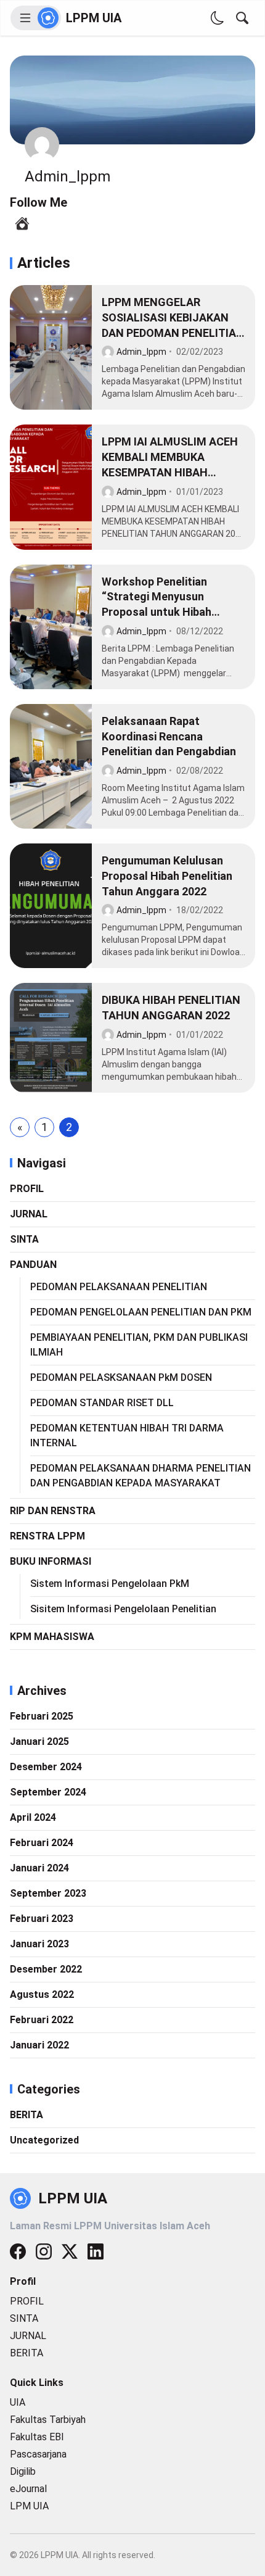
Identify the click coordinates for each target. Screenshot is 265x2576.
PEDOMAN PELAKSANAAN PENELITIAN (119, 1287)
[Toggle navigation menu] (36, 18)
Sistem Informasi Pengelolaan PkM (110, 1584)
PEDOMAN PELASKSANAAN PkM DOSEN (121, 1377)
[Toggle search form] (242, 18)
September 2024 (48, 1792)
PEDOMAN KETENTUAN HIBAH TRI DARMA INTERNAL (127, 1435)
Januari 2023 (39, 1944)
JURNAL (29, 1214)
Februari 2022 (42, 2020)
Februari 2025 (42, 1716)
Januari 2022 (39, 2045)
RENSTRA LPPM (47, 1536)
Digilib (23, 2471)
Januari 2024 (39, 1868)
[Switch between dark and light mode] (218, 18)
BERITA (26, 2115)
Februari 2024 (42, 1843)
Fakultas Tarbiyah (48, 2420)
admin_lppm (141, 352)
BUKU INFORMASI (51, 1561)
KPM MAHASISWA (52, 1637)
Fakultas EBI (37, 2437)
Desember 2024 (46, 1767)
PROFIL (27, 1189)
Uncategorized (44, 2140)
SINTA (24, 1239)
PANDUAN (33, 1265)
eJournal (28, 2489)
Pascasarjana (38, 2454)
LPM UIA (29, 2506)
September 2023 (48, 1893)
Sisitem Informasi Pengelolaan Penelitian (123, 1609)
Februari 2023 (42, 1919)
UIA (18, 2402)
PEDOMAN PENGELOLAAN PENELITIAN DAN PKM (141, 1312)
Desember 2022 (46, 1969)
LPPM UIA (94, 18)
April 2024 (33, 1817)
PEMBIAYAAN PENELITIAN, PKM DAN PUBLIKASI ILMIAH (139, 1345)
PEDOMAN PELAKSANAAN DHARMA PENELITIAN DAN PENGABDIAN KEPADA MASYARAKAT (141, 1476)
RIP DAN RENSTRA (53, 1511)
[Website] (22, 223)
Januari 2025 (39, 1741)
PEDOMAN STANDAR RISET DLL (102, 1403)
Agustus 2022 (42, 1994)
